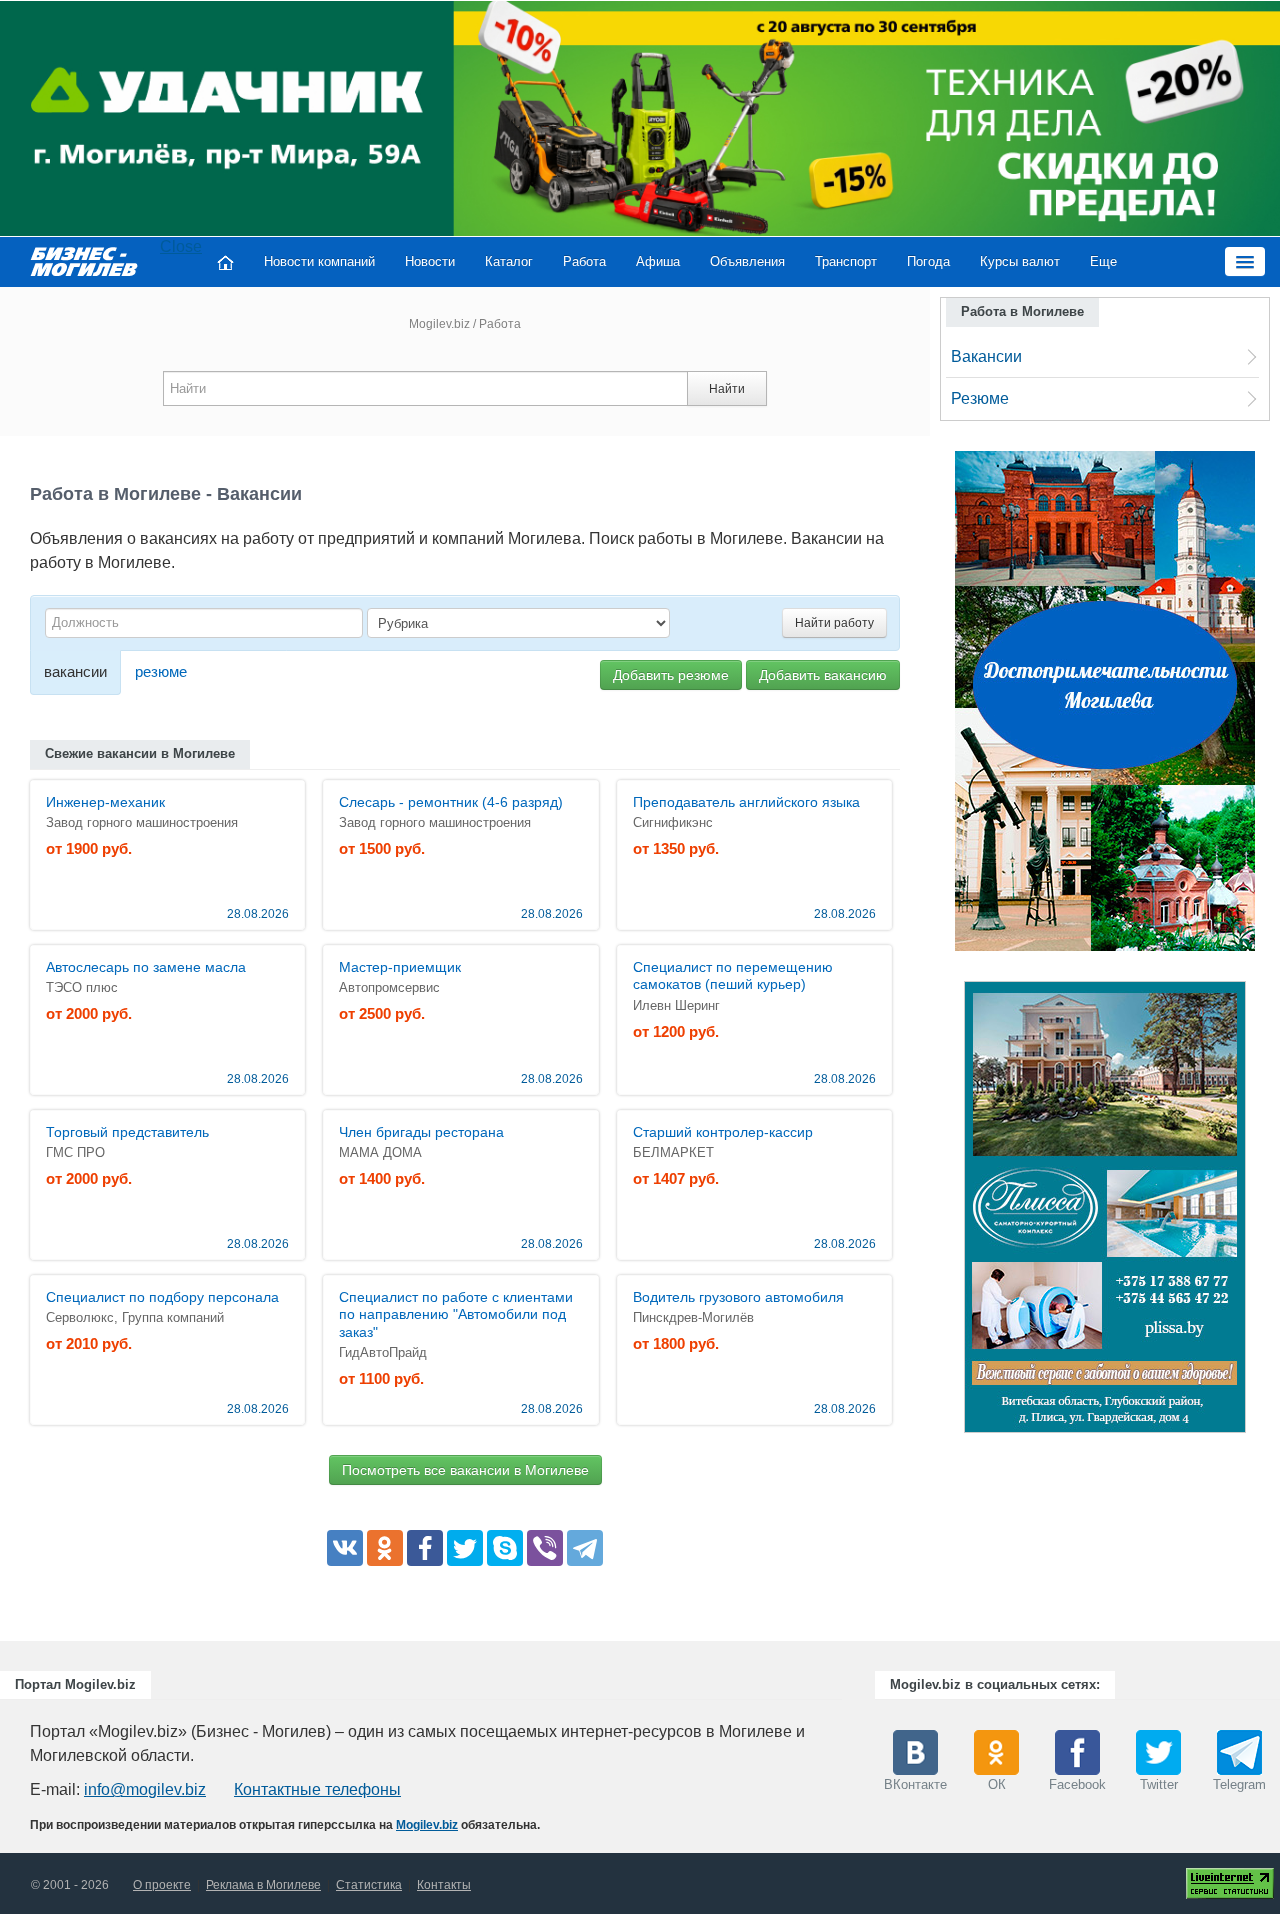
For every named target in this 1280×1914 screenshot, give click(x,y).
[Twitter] (465, 1548)
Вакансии (986, 356)
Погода (928, 261)
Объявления (747, 261)
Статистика (369, 1885)
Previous (944, 1212)
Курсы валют (1020, 261)
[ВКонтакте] (345, 1548)
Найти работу (834, 623)
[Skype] (505, 1548)
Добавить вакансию (823, 675)
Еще (1103, 261)
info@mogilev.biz (145, 1789)
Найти (727, 389)
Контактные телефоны (317, 1789)
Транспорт (846, 261)
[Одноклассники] (385, 1548)
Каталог (509, 261)
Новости (430, 261)
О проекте (162, 1885)
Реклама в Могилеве (263, 1885)
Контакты (444, 1885)
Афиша (658, 261)
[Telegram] (585, 1548)
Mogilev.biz (439, 324)
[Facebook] (425, 1548)
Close (181, 246)
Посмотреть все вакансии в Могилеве (465, 1470)
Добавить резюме (671, 675)
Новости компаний (319, 261)
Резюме (980, 398)
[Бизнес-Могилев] (85, 261)
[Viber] (545, 1548)
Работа (584, 261)
